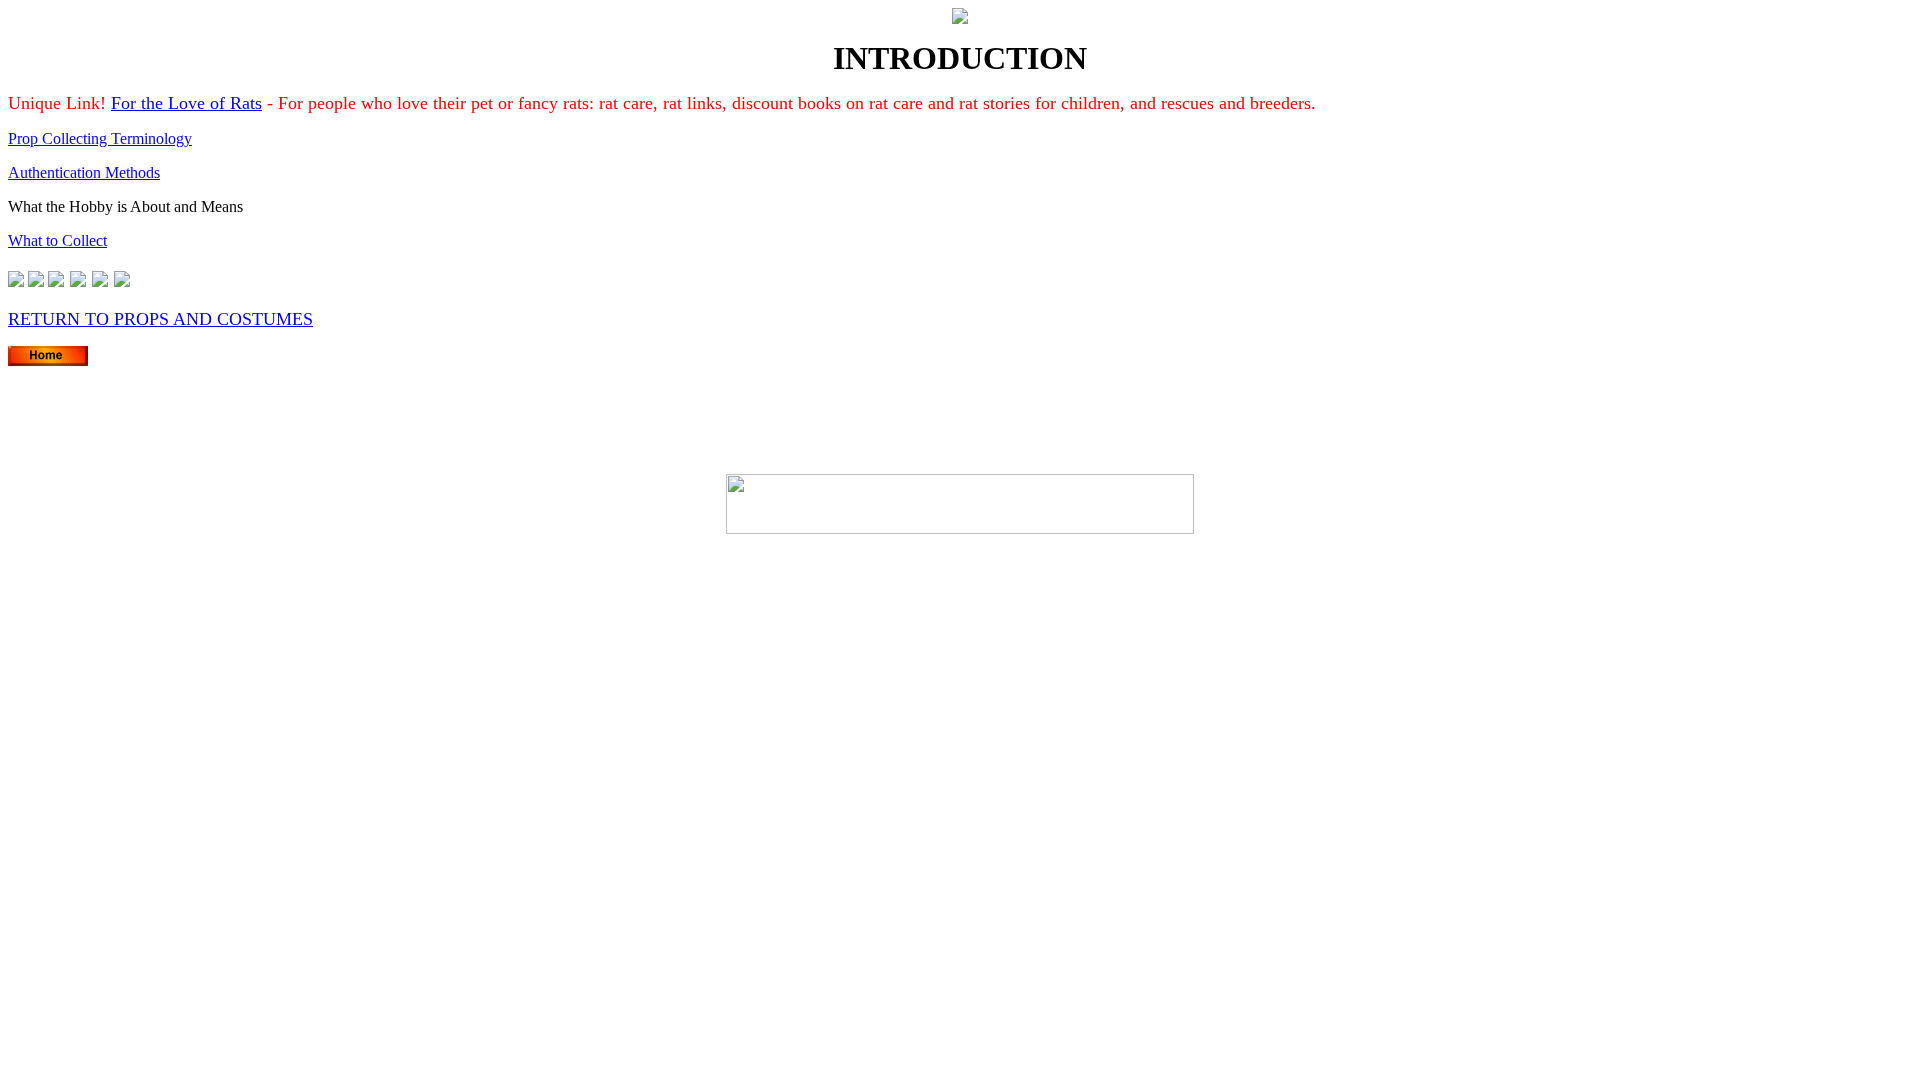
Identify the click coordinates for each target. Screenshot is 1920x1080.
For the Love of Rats (186, 103)
